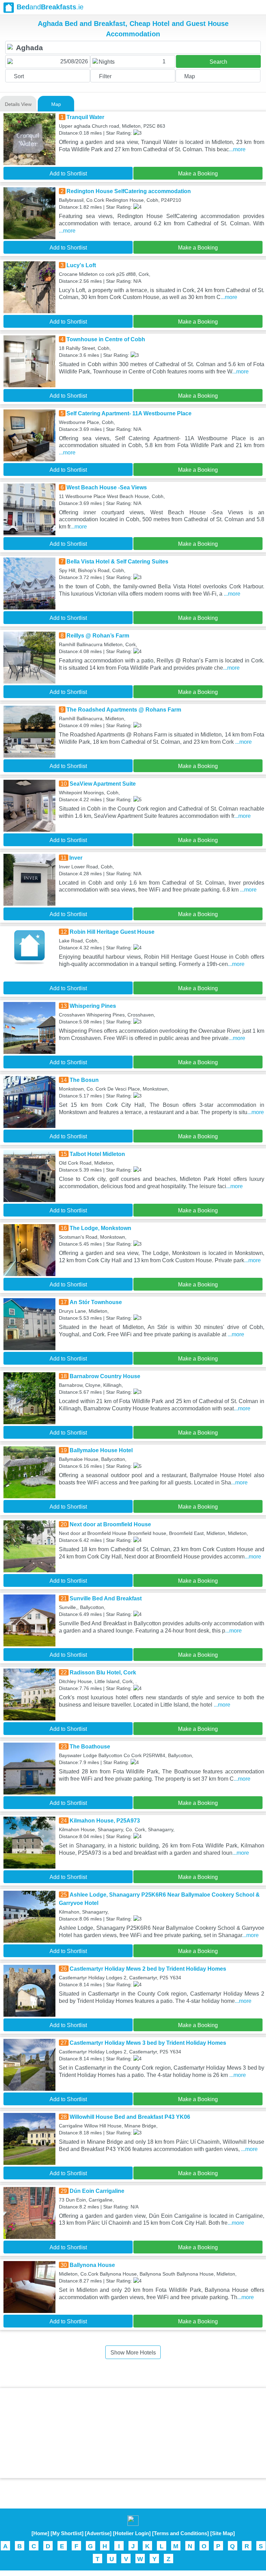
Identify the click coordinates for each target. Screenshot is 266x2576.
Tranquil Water (85, 117)
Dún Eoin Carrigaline (97, 2191)
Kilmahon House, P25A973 (105, 1821)
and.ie (50, 7)
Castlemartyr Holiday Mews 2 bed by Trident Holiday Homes (148, 1969)
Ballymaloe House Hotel (101, 1450)
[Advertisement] (133, 2433)
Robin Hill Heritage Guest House (112, 932)
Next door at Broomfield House (110, 1524)
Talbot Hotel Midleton (97, 1154)
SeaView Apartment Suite (103, 784)
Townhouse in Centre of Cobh (106, 339)
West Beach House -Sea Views (107, 487)
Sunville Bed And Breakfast (106, 1598)
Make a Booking (198, 174)
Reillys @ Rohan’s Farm (98, 636)
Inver (76, 858)
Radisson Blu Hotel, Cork (103, 1673)
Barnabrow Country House (105, 1376)
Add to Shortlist (68, 174)
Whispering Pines (93, 1006)
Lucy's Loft (81, 265)
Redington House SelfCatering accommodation (129, 191)
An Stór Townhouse (96, 1302)
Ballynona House (92, 2265)
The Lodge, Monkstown (100, 1228)
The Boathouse (90, 1747)
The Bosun (84, 1080)
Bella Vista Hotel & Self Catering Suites (117, 562)
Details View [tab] (18, 104)
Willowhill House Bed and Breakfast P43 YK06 (130, 2117)
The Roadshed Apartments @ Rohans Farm (124, 710)
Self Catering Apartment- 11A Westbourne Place (129, 413)
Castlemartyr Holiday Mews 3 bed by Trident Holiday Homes (148, 2043)
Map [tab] (56, 104)
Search (218, 62)
